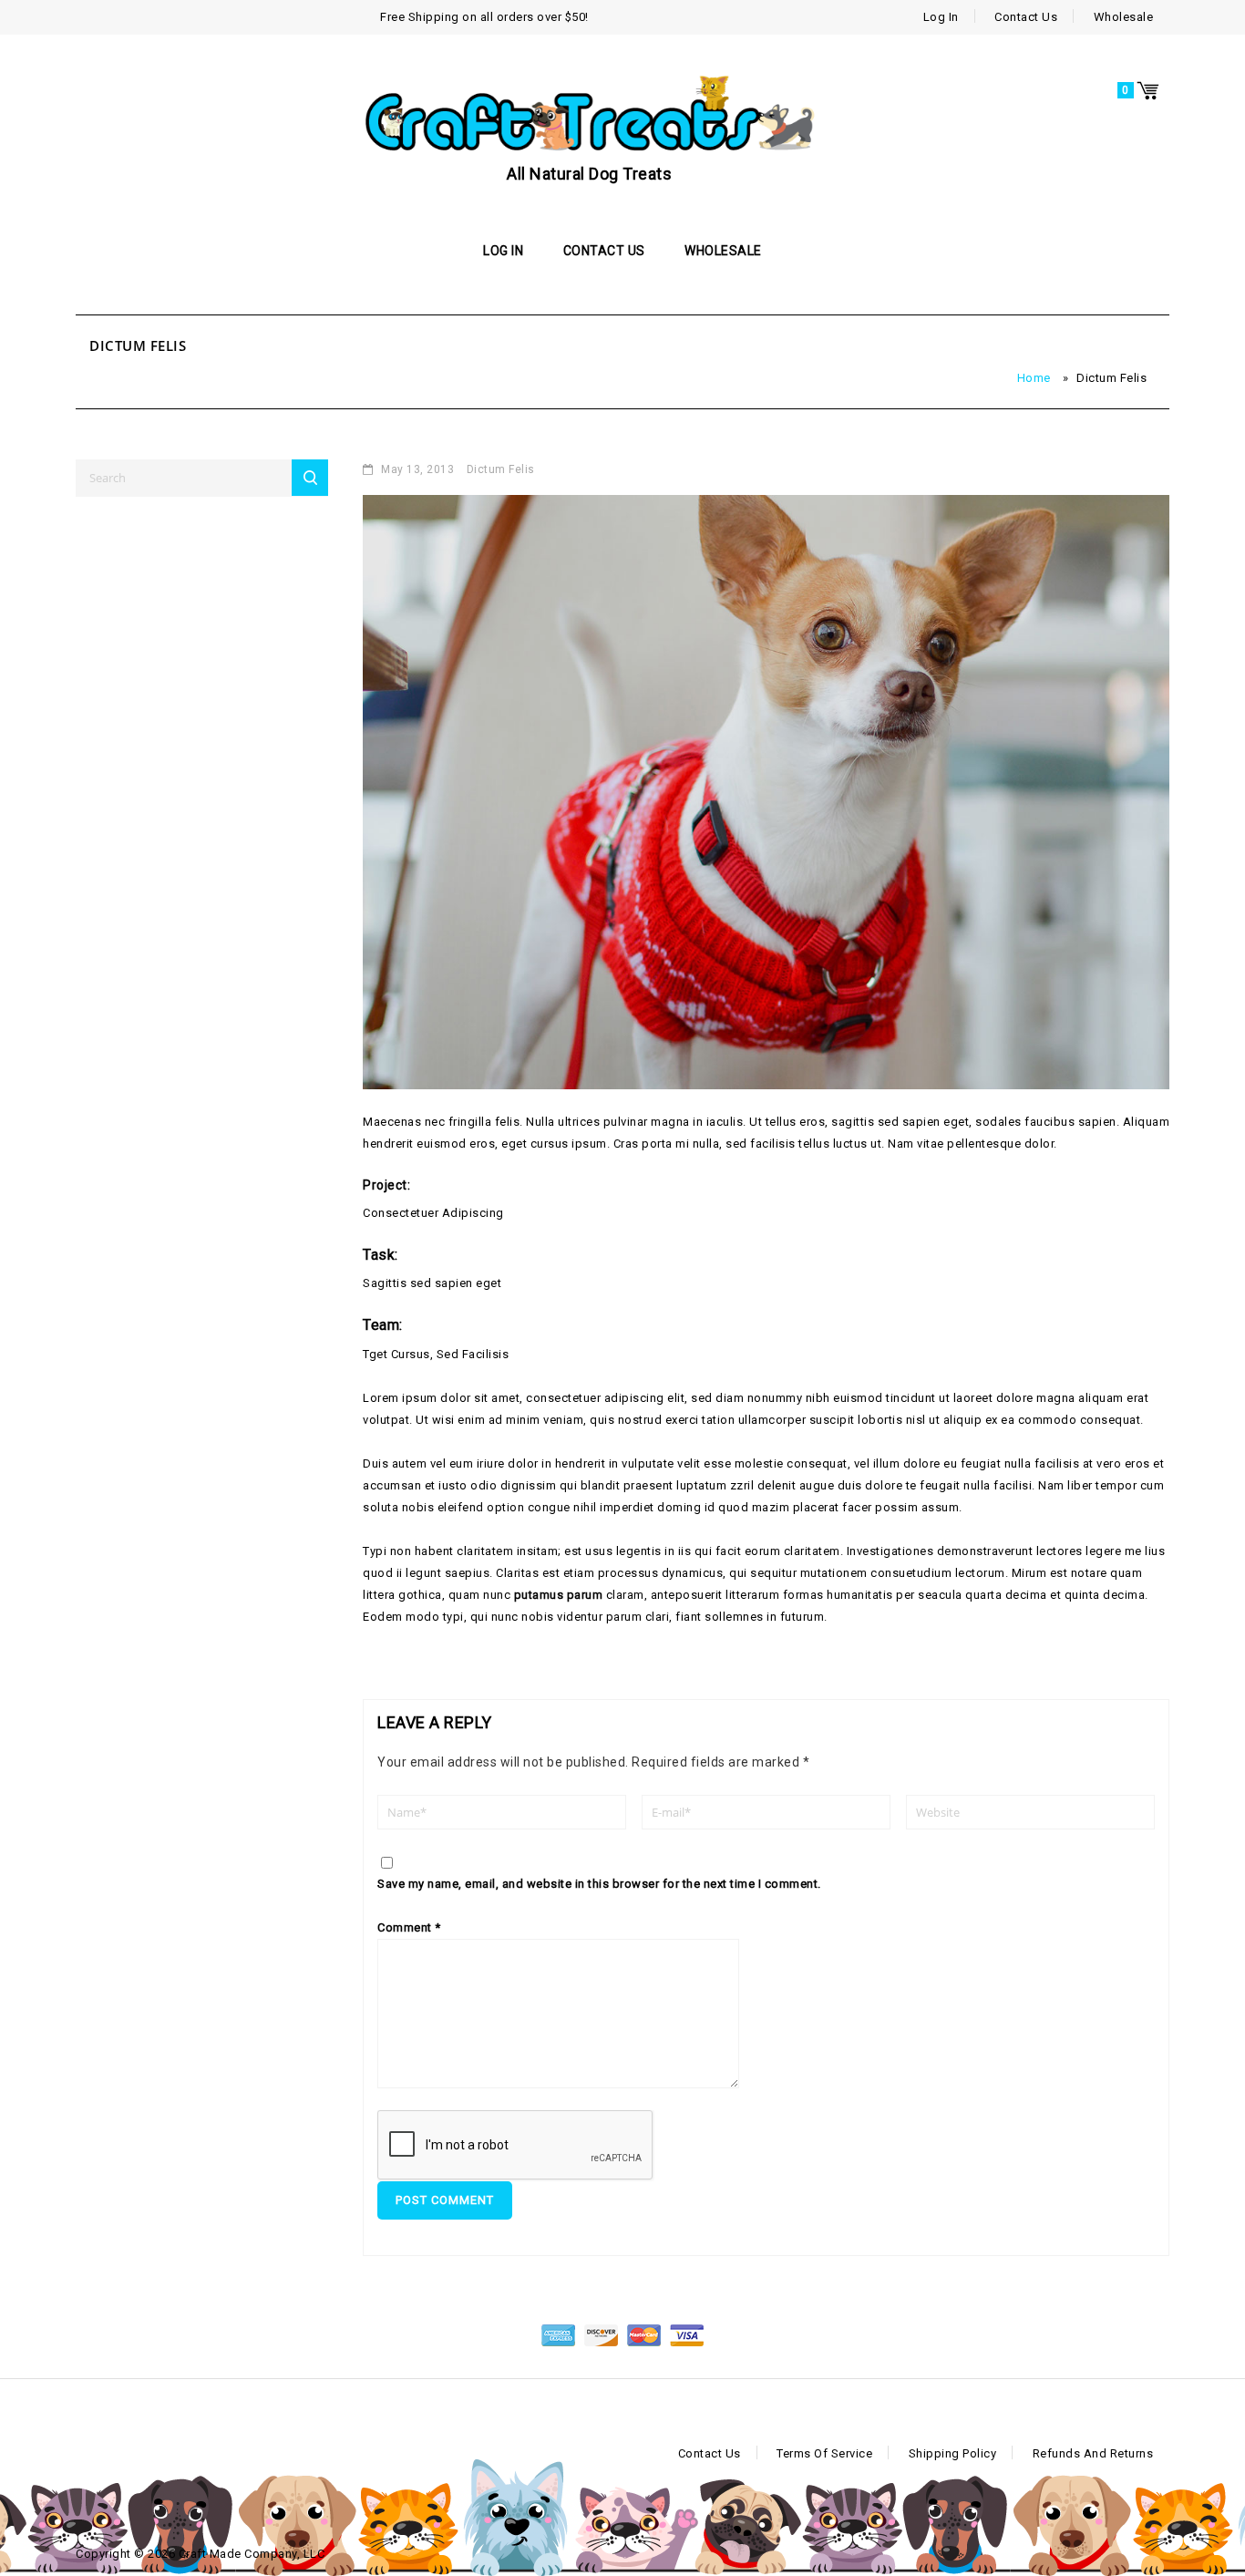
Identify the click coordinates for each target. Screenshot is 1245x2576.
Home (1034, 378)
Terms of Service (824, 2453)
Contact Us (1026, 17)
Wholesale (1124, 17)
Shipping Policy (953, 2453)
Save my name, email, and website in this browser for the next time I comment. (599, 1884)
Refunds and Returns (1093, 2453)
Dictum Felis (501, 469)
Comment (409, 1927)
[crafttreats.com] (590, 112)
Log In (941, 17)
